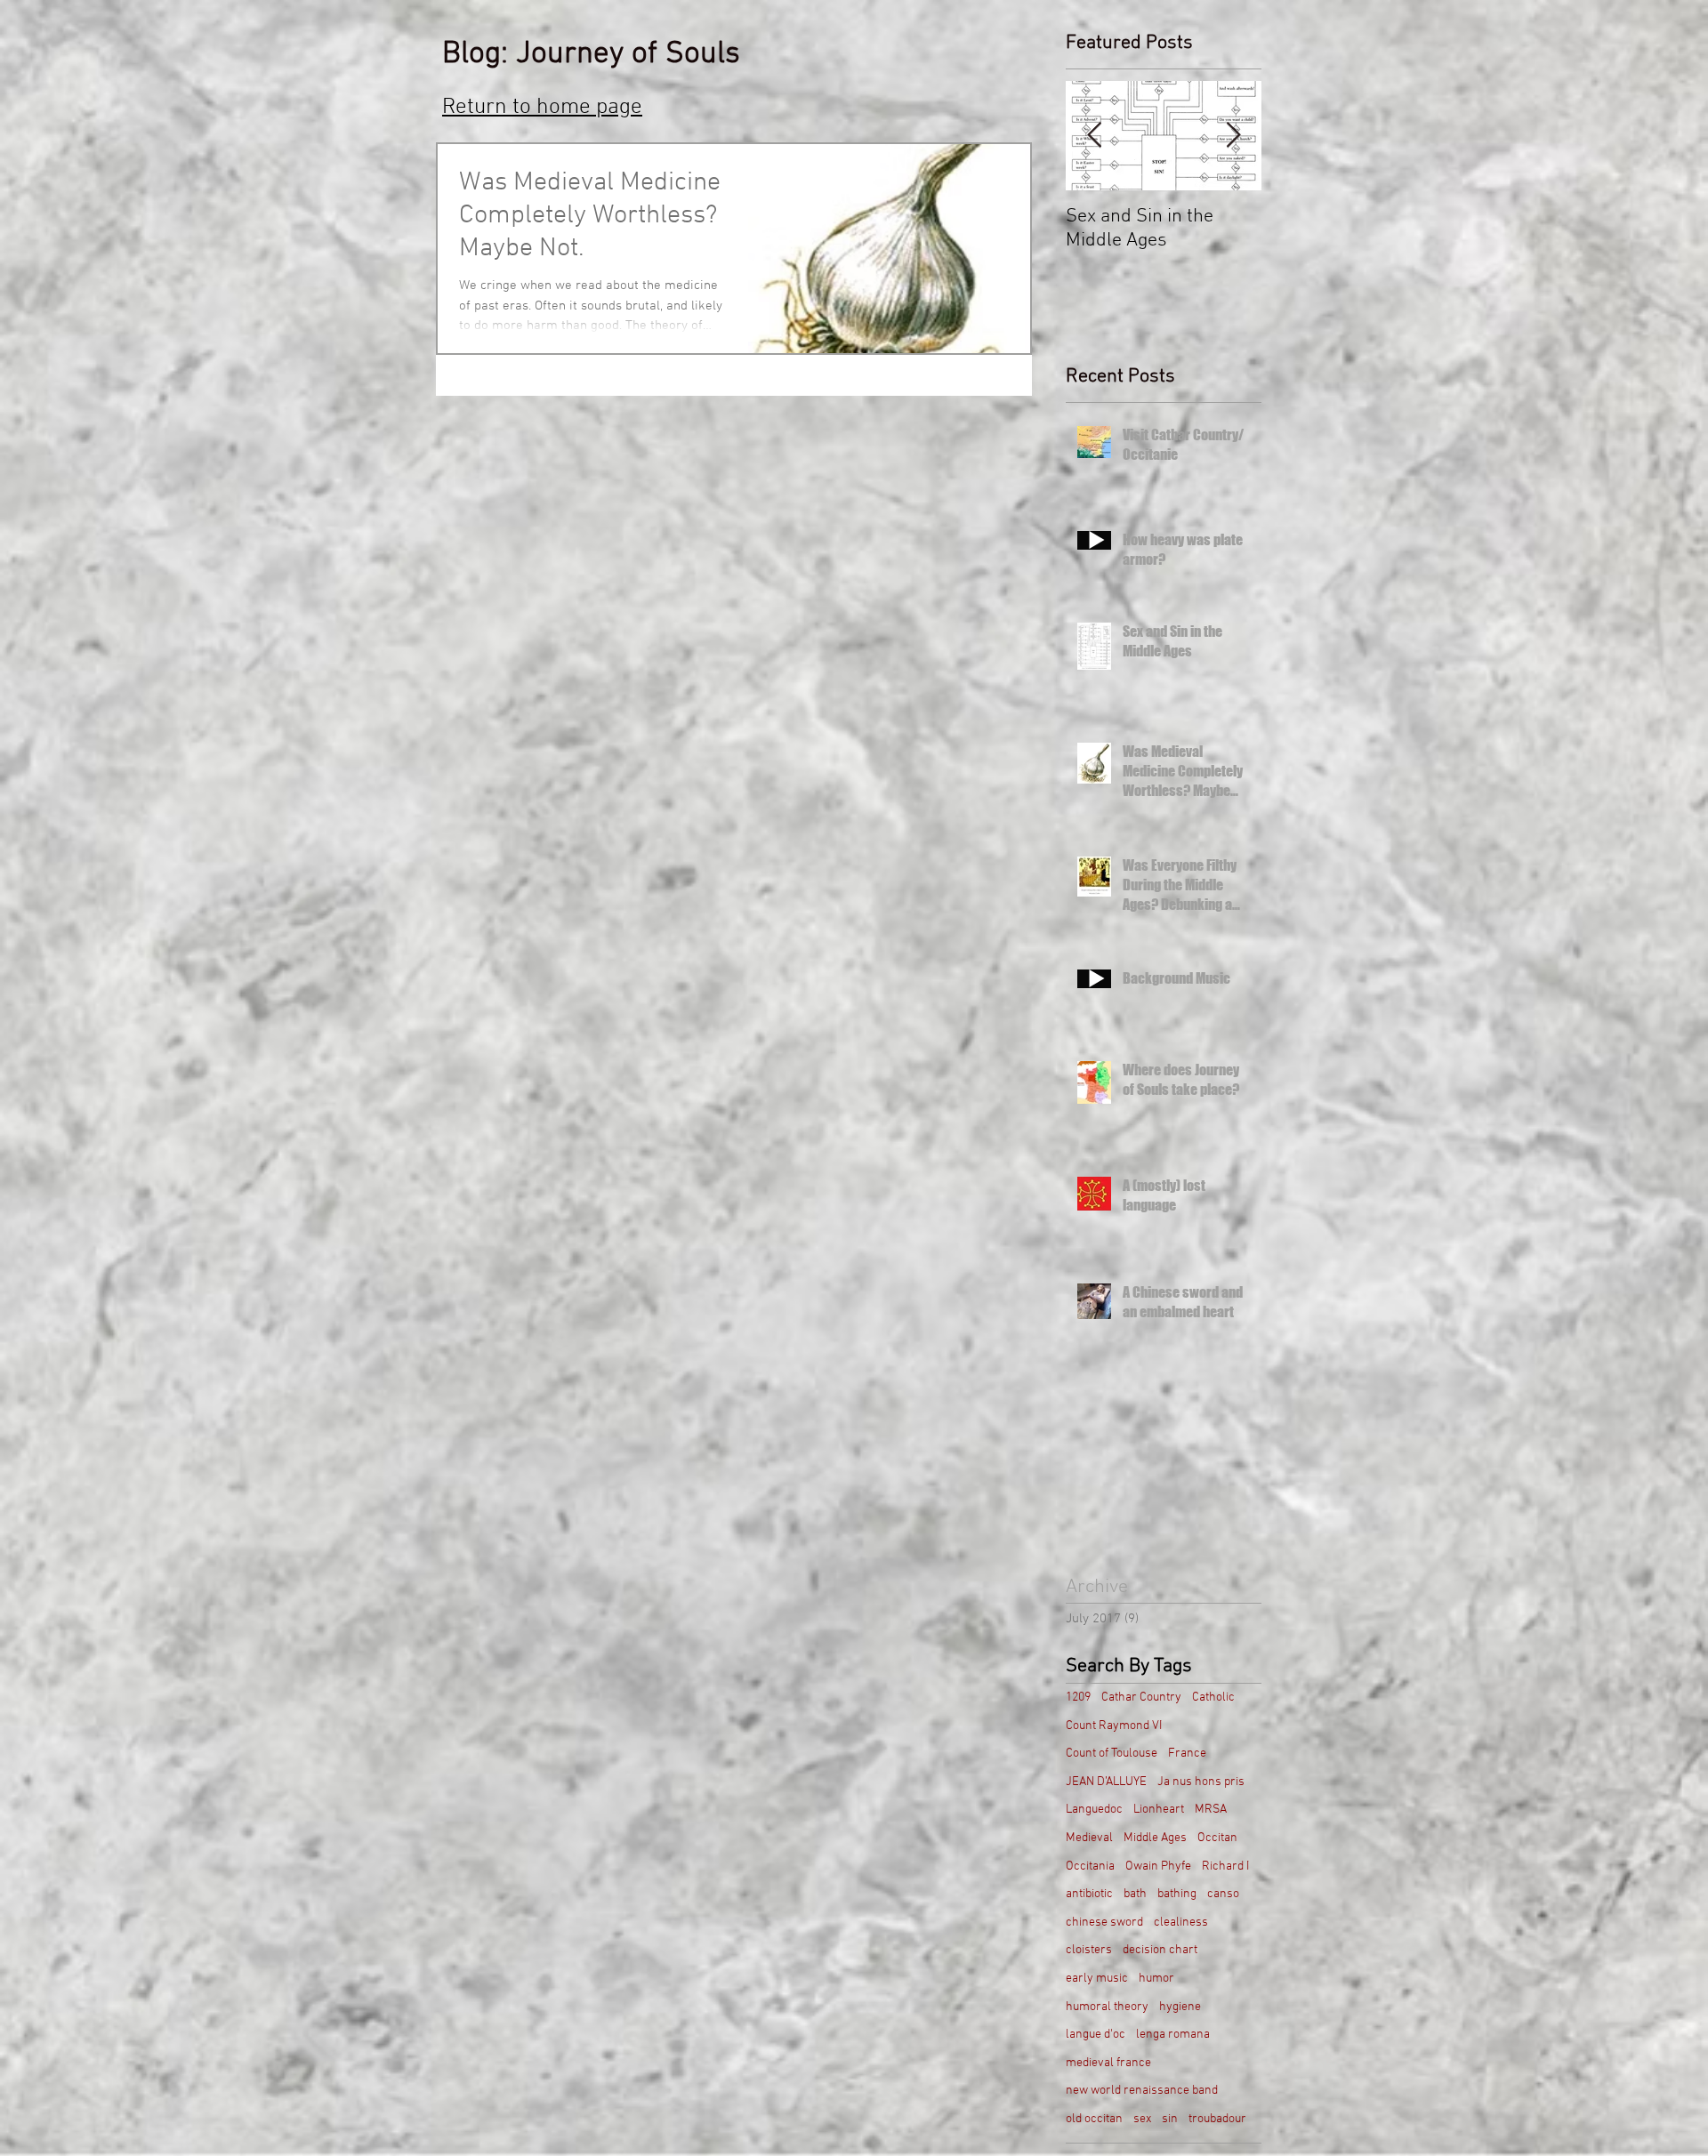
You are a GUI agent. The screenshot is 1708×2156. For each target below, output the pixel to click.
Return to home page (542, 108)
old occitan (1094, 2119)
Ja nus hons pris (1201, 1782)
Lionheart (1159, 1810)
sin (1170, 2119)
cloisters (1089, 1950)
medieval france (1108, 2063)
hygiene (1180, 2007)
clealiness (1181, 1923)
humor (1156, 1979)
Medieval (1089, 1838)
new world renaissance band (1142, 2091)
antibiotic (1089, 1894)
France (1187, 1754)
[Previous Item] (1094, 136)
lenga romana (1173, 2035)
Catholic (1213, 1697)
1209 (1078, 1697)
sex (1142, 2119)
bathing (1177, 1894)
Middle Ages (1155, 1838)
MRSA (1211, 1810)
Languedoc (1094, 1810)
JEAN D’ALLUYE (1106, 1782)
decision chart (1160, 1950)
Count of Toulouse (1112, 1754)
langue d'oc (1096, 2035)
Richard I (1225, 1866)
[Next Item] (1233, 136)
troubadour (1217, 2119)
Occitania (1090, 1866)
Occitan (1217, 1838)
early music (1097, 1979)
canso (1223, 1894)
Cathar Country (1141, 1697)
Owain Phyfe (1158, 1866)
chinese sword (1104, 1923)
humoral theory (1107, 2007)
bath (1135, 1894)
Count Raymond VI (1114, 1726)
